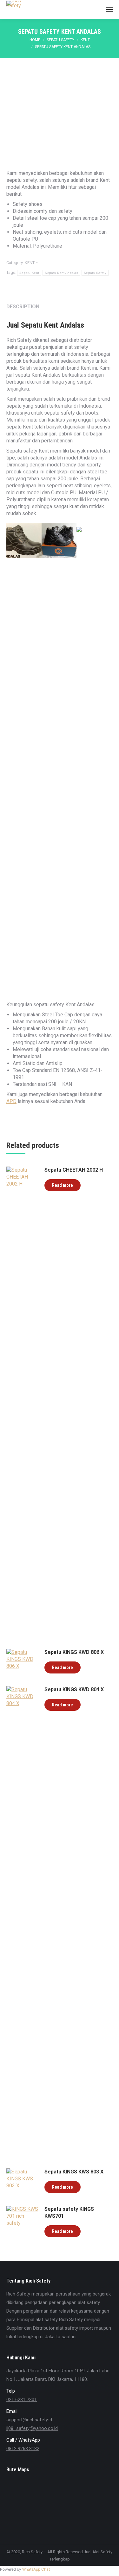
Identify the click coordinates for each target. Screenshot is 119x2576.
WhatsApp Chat (36, 2569)
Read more (63, 1185)
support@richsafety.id (29, 2420)
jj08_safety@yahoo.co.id (32, 2428)
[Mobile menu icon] (109, 9)
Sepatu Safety (95, 273)
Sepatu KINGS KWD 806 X (74, 1652)
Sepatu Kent (29, 273)
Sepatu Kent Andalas (61, 273)
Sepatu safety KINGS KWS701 (69, 2212)
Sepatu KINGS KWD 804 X (74, 1689)
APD (11, 1101)
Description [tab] (23, 307)
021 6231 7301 (22, 2400)
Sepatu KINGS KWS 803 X (74, 2172)
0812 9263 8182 (23, 2449)
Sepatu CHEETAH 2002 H (74, 1170)
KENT (30, 263)
